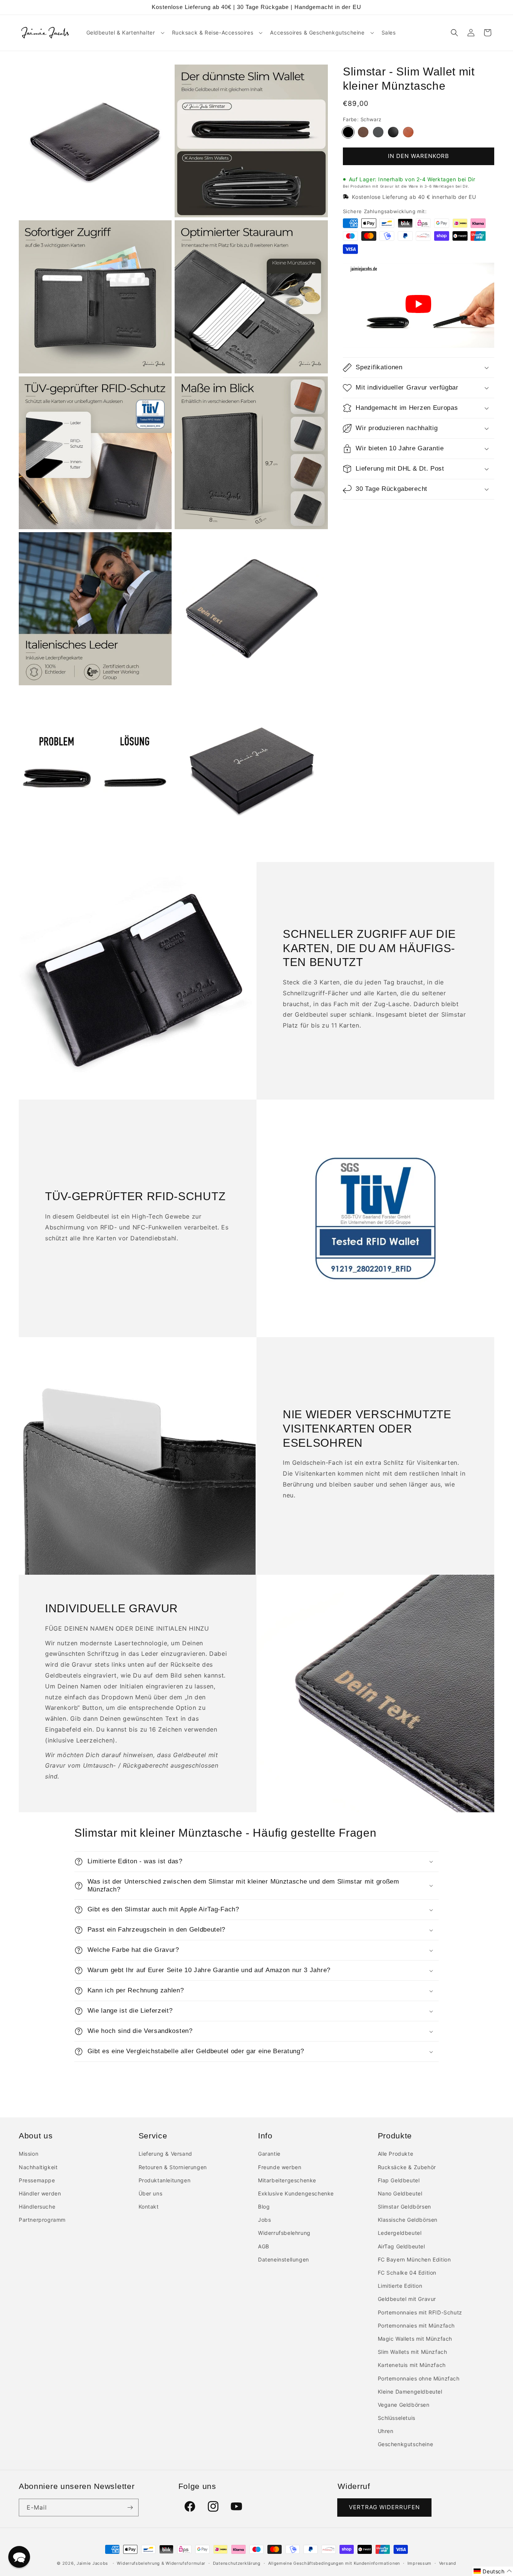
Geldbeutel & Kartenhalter (121, 32)
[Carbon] (393, 132)
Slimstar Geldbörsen (404, 2207)
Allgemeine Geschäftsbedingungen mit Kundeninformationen (334, 2563)
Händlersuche (37, 2207)
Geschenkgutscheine (406, 2444)
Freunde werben (280, 2167)
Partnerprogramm (42, 2220)
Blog (264, 2207)
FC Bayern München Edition (414, 2259)
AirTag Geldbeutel (401, 2246)
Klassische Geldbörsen (408, 2220)
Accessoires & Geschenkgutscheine (317, 32)
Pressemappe (37, 2180)
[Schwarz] (348, 132)
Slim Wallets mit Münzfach (413, 2352)
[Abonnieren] (130, 2508)
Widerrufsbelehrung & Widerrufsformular (161, 2563)
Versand (448, 2563)
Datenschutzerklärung (237, 2563)
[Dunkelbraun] (408, 132)
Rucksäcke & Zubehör (407, 2167)
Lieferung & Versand (165, 2154)
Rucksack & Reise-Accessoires (213, 32)
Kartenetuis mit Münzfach (412, 2365)
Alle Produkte (396, 2154)
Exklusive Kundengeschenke (296, 2193)
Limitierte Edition (400, 2286)
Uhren (386, 2431)
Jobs (264, 2220)
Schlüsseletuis (397, 2418)
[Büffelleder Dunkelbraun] (363, 132)
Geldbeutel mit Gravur (407, 2299)
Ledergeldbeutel (400, 2233)
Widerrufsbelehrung (284, 2233)
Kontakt (149, 2207)
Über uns (151, 2193)
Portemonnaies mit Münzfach (416, 2325)
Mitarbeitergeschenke (287, 2180)
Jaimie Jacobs (92, 2563)
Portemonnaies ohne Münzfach (419, 2378)
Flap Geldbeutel (399, 2180)
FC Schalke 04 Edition (407, 2273)
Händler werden (40, 2193)
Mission (29, 2154)
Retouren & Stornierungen (173, 2167)
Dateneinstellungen (284, 2259)
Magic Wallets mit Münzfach (415, 2339)
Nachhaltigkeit (38, 2167)
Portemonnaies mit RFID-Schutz (420, 2312)
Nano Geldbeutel (400, 2193)
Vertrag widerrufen (384, 2507)
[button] (125, 33)
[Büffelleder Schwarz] (378, 132)
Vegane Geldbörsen (404, 2405)
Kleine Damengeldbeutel (410, 2392)
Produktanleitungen (165, 2180)
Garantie (269, 2154)
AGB (264, 2246)
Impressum (419, 2563)
